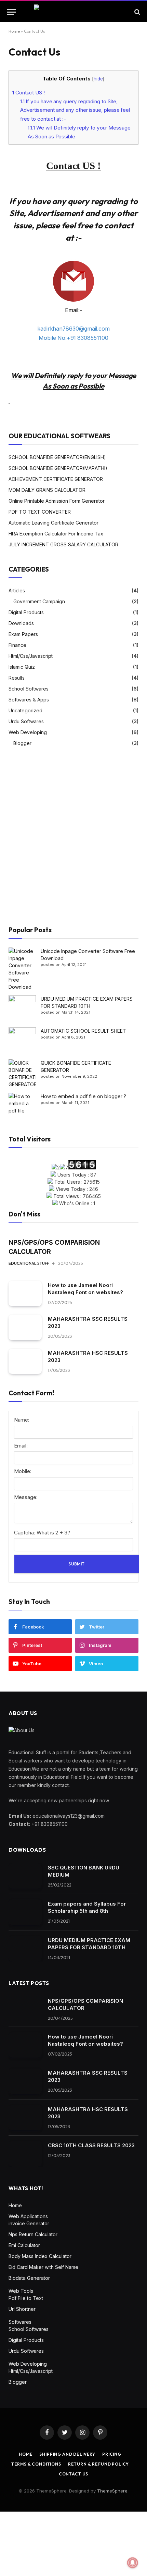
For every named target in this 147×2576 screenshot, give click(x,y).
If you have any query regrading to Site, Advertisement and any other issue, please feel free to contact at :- (75, 110)
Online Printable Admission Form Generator (57, 501)
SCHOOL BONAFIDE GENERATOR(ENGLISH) (57, 457)
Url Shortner (22, 2309)
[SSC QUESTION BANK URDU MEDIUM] (25, 1876)
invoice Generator (29, 2223)
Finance (17, 645)
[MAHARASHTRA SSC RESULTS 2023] (25, 1327)
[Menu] (11, 12)
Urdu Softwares (26, 721)
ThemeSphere (112, 2491)
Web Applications (28, 2216)
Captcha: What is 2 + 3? (42, 1533)
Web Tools (21, 2291)
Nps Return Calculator (33, 2234)
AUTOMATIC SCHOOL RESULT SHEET (83, 1031)
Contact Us (73, 2474)
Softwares (20, 2322)
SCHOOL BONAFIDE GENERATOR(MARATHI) (58, 468)
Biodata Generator (29, 2278)
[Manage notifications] (133, 2563)
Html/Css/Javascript (31, 656)
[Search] (137, 12)
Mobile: (23, 1471)
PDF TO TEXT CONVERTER (40, 512)
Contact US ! (29, 93)
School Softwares (29, 689)
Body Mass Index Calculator (40, 2256)
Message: (26, 1497)
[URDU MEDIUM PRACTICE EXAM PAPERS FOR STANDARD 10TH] (25, 1949)
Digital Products (26, 612)
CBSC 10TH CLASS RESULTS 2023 (91, 2145)
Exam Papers (23, 634)
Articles (17, 590)
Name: (22, 1420)
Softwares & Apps (29, 700)
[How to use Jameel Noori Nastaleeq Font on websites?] (25, 1294)
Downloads (21, 623)
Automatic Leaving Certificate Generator (54, 523)
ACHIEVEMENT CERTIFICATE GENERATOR (56, 479)
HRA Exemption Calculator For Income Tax (56, 534)
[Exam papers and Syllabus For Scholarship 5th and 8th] (25, 1912)
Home (14, 31)
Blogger (22, 743)
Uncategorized (25, 710)
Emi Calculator (24, 2245)
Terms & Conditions (36, 2464)
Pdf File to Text (26, 2298)
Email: (21, 1446)
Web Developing (28, 732)
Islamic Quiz (22, 667)
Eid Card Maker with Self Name (43, 2267)
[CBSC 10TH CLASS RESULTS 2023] (25, 2154)
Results (17, 678)
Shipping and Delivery (67, 2454)
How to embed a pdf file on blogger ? (83, 1096)
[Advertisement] (73, 837)
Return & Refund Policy (98, 2464)
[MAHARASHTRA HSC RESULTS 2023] (25, 1361)
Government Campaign (39, 601)
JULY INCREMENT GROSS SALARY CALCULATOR (63, 544)
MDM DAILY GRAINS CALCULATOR (47, 490)
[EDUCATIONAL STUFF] (74, 12)
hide (98, 79)
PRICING (112, 2454)
